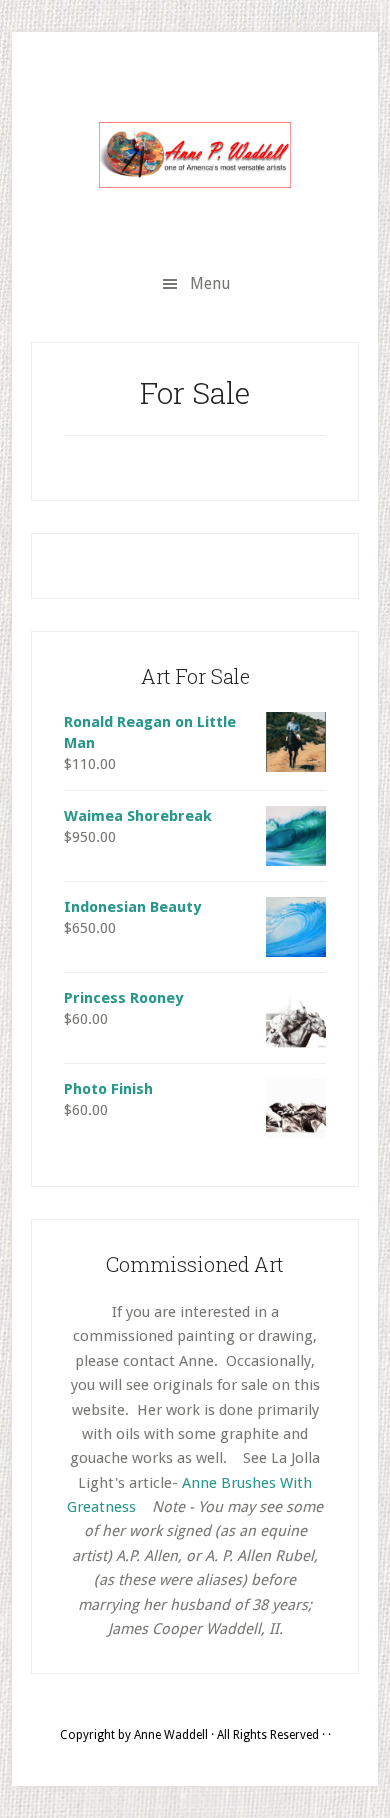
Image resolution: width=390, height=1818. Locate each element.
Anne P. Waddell (195, 155)
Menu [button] (210, 283)
